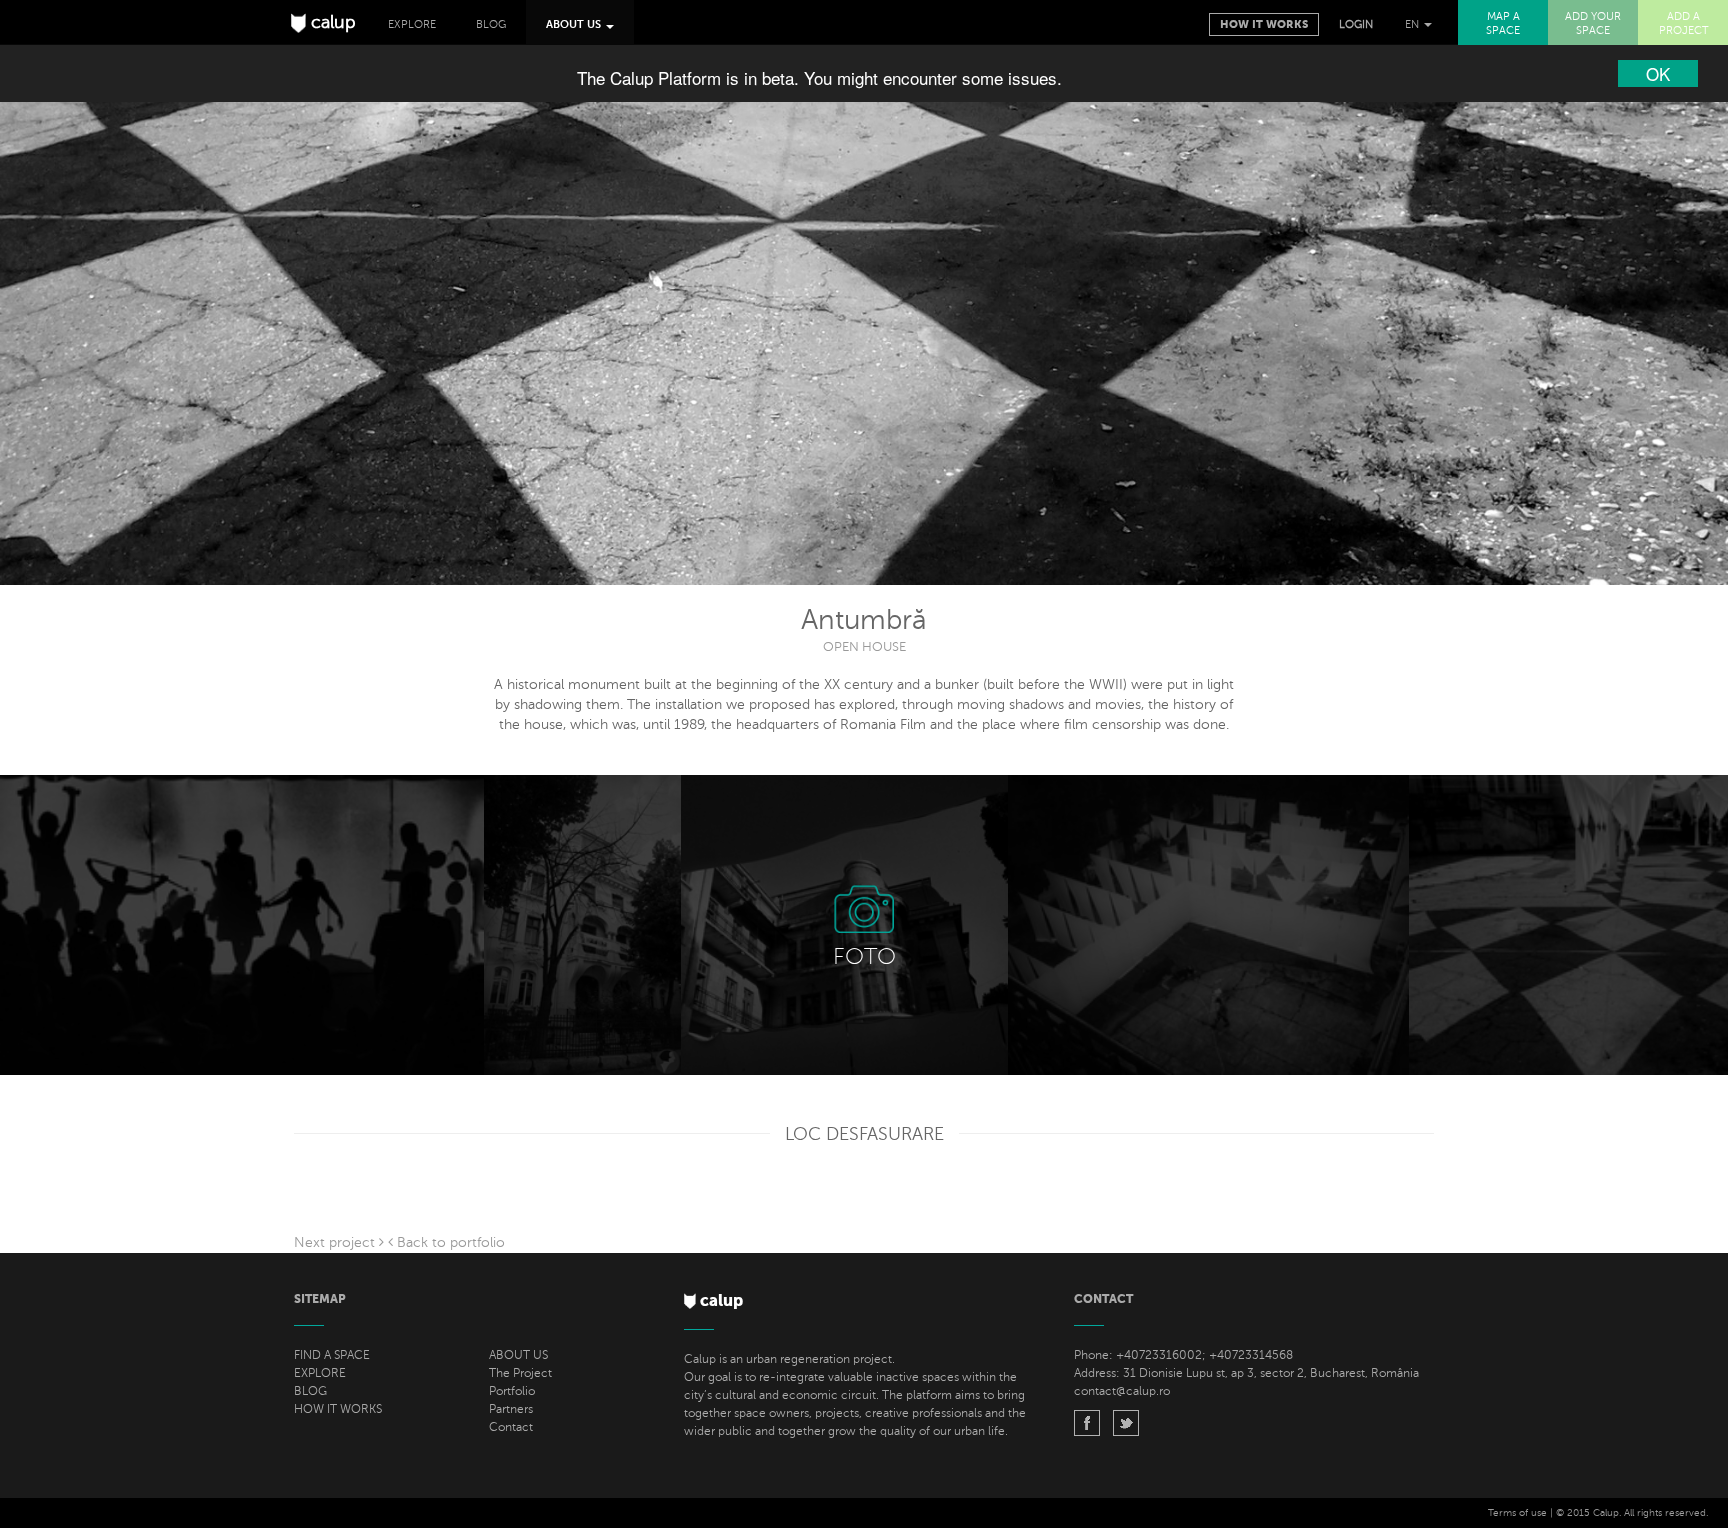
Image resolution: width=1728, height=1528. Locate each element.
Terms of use (1517, 1512)
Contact (511, 1427)
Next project (336, 1242)
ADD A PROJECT (1683, 23)
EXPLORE (320, 1373)
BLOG (310, 1391)
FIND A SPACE (332, 1355)
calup (331, 22)
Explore (412, 24)
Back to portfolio (449, 1242)
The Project (520, 1373)
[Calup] (1087, 1425)
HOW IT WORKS (338, 1409)
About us (575, 24)
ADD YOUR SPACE (1593, 23)
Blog (491, 24)
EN (1413, 24)
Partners (511, 1409)
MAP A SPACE (1503, 23)
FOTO (864, 956)
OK (1658, 73)
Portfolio (512, 1391)
